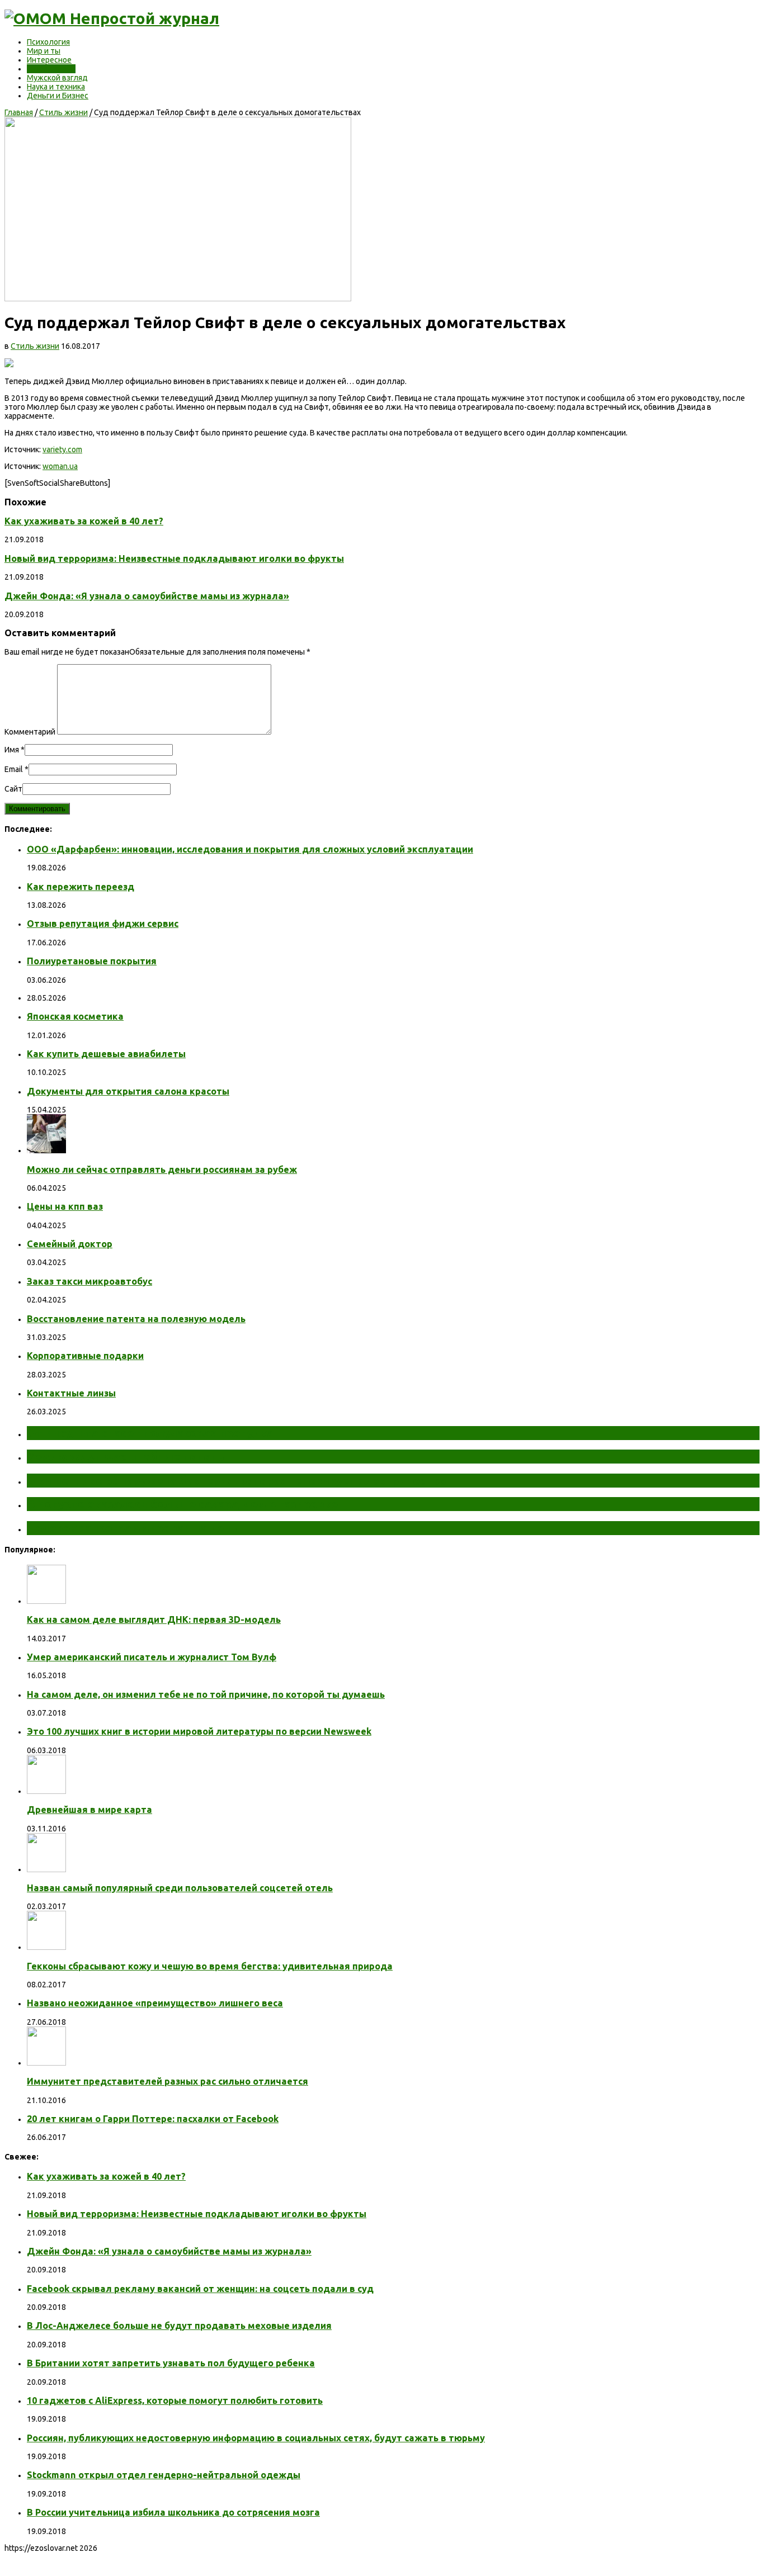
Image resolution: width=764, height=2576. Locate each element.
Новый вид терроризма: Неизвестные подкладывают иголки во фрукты (174, 558)
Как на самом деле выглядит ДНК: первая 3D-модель (154, 1620)
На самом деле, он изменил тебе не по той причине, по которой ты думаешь (206, 1694)
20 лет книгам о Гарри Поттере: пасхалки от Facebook (153, 2119)
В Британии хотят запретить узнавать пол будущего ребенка (171, 2363)
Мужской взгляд (57, 78)
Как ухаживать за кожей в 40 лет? (84, 521)
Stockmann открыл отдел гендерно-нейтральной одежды (164, 2475)
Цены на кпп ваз (65, 1206)
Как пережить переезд (81, 887)
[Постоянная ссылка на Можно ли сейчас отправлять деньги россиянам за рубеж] (46, 1150)
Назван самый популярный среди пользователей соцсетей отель (180, 1888)
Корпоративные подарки (85, 1356)
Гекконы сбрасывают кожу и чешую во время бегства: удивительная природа (210, 1966)
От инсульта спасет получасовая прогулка (150, 1433)
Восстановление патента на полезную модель (136, 1319)
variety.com (62, 449)
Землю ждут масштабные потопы (127, 1456)
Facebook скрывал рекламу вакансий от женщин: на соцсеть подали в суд (200, 2289)
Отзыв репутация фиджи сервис (103, 924)
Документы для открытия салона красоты (128, 1091)
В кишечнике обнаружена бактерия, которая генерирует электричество (237, 1480)
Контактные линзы (71, 1393)
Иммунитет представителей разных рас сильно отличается (168, 2081)
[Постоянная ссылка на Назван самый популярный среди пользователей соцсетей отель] (46, 1869)
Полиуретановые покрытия (92, 961)
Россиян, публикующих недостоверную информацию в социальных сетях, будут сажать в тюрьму (256, 2438)
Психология (48, 42)
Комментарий (30, 732)
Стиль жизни (51, 69)
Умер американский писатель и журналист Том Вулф (152, 1657)
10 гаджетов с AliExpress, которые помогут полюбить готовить (175, 2400)
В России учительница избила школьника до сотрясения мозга (173, 2512)
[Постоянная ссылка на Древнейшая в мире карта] (46, 1791)
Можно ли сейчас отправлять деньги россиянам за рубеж (162, 1169)
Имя (12, 750)
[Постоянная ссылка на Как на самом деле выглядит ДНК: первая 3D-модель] (46, 1601)
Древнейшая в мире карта (89, 1810)
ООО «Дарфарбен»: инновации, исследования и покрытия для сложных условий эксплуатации (250, 849)
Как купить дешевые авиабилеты (106, 1054)
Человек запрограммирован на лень (132, 1528)
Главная (19, 112)
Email (14, 769)
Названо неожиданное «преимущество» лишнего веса (155, 2003)
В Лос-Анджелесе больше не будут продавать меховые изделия (179, 2326)
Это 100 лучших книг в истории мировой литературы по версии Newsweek (199, 1731)
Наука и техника (56, 87)
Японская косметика (75, 1016)
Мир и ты (44, 51)
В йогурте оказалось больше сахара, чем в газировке (182, 1504)
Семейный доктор (70, 1244)
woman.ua (60, 466)
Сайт (13, 789)
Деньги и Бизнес (58, 96)
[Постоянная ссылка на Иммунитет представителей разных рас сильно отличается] (46, 2063)
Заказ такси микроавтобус (89, 1281)
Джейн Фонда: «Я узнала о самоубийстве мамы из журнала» (147, 596)
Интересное (49, 60)
